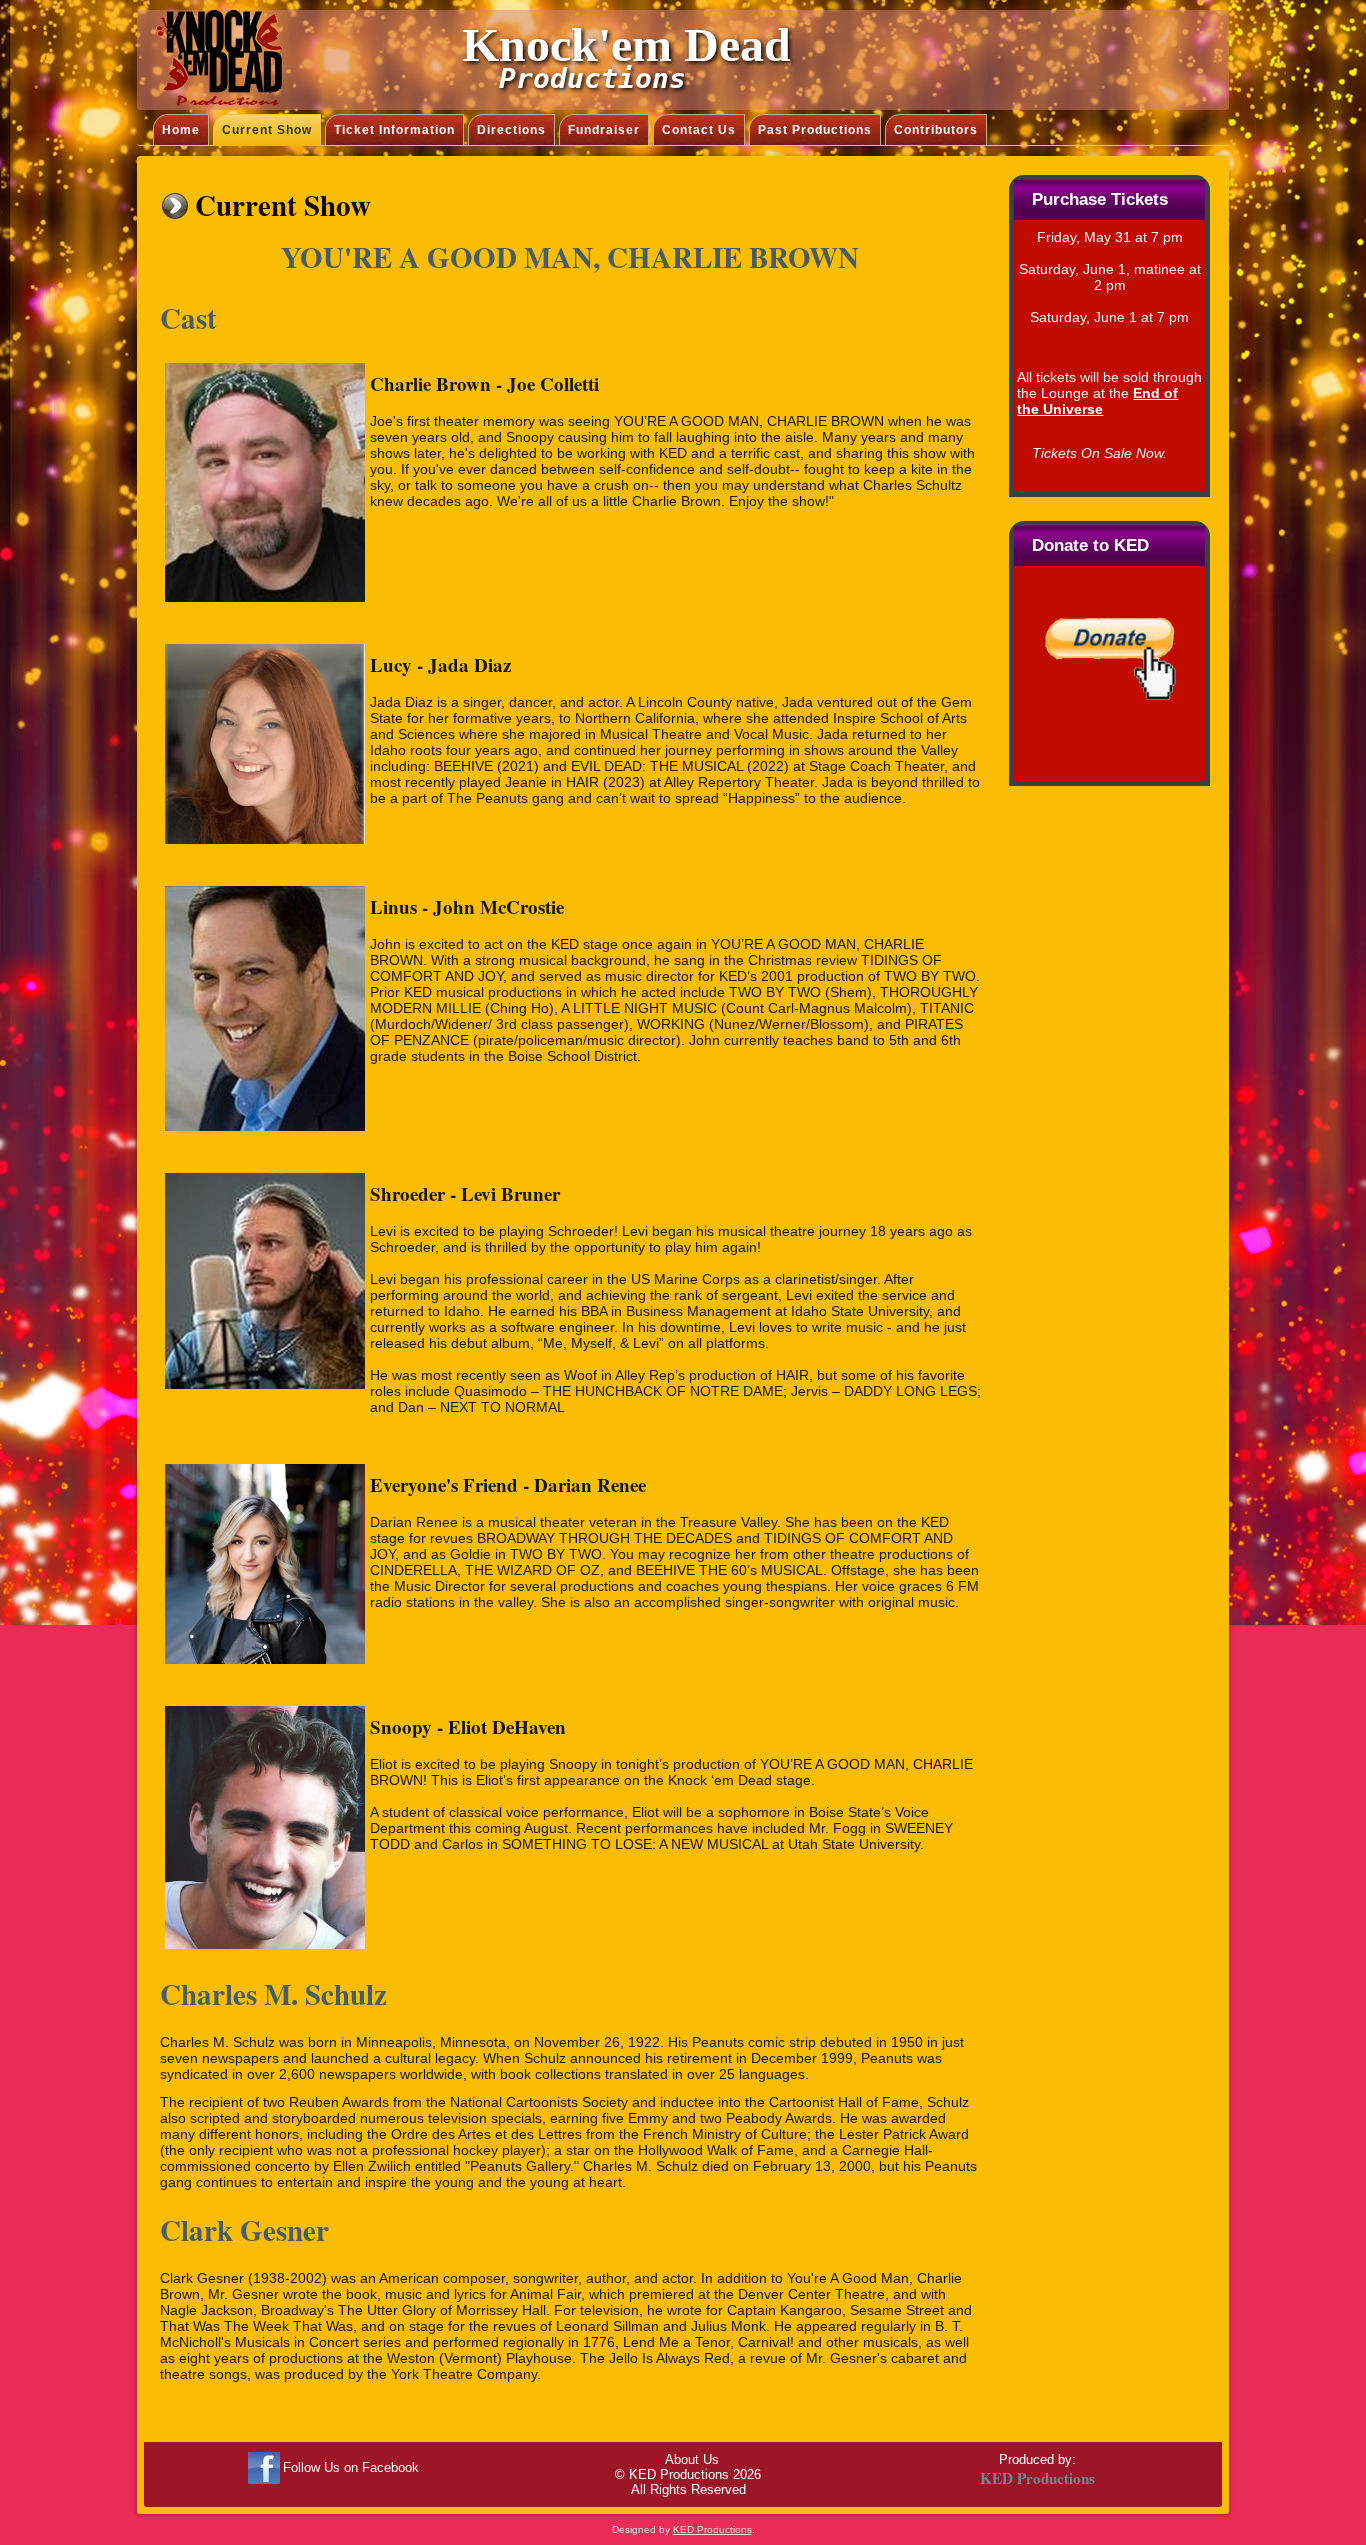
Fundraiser (604, 130)
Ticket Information (394, 130)
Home (181, 130)
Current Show (267, 130)
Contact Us (699, 130)
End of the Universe (1097, 401)
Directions (511, 130)
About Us (692, 2459)
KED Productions (712, 2529)
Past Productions (815, 130)
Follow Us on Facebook (351, 2467)
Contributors (936, 130)
